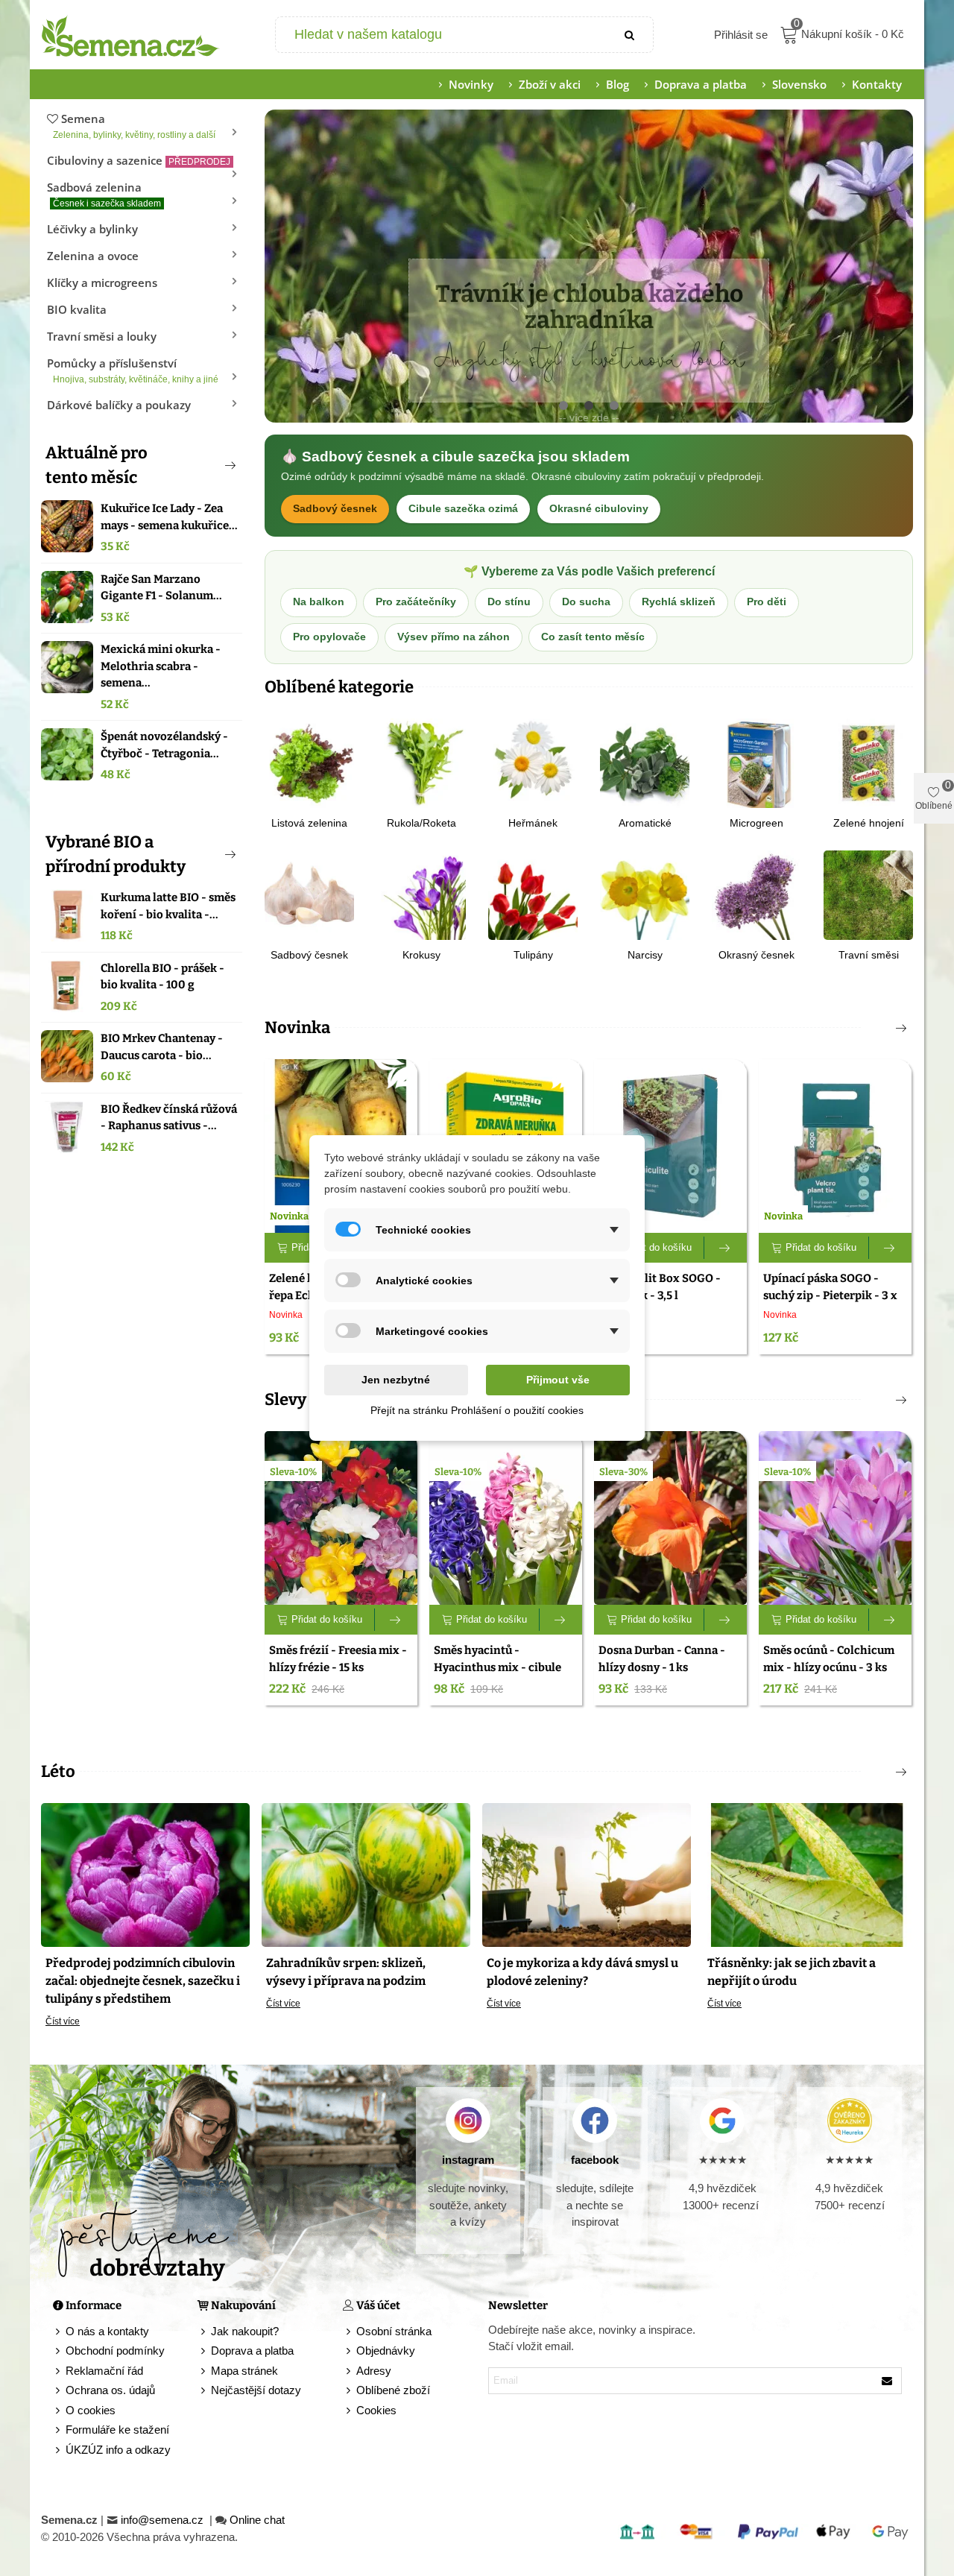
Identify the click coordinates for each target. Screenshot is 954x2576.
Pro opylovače (329, 637)
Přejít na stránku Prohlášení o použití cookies (477, 1410)
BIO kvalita (77, 309)
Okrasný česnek (756, 955)
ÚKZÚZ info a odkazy (118, 2450)
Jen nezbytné (396, 1380)
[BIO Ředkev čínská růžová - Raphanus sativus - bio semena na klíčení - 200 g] (67, 1127)
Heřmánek (533, 823)
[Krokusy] (421, 894)
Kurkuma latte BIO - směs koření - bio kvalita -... (168, 906)
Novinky (471, 84)
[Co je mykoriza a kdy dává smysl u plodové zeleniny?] (587, 1874)
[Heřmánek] (533, 762)
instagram (468, 2160)
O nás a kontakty (107, 2331)
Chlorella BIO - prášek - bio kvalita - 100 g (162, 977)
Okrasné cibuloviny (599, 509)
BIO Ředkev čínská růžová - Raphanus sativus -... (169, 1118)
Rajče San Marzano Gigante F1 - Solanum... (161, 588)
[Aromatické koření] (645, 762)
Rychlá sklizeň (679, 602)
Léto (58, 1771)
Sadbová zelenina (104, 194)
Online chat (257, 2520)
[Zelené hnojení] (868, 762)
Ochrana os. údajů (110, 2390)
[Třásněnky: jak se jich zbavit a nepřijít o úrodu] (807, 1874)
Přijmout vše (558, 1380)
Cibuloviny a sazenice (139, 160)
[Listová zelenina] (309, 762)
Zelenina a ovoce (93, 256)
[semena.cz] (130, 35)
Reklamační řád (104, 2371)
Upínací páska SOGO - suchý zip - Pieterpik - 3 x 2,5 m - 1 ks (830, 1295)
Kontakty (877, 84)
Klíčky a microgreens (102, 282)
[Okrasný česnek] (756, 894)
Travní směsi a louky (102, 336)
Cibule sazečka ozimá (463, 509)
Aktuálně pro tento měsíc (97, 465)
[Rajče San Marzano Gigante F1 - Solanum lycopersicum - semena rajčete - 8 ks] (67, 597)
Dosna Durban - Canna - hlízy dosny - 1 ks (662, 1659)
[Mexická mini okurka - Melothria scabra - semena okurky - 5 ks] (67, 667)
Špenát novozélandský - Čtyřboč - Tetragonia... (164, 745)
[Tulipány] (533, 894)
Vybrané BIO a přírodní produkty (116, 854)
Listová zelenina (309, 823)
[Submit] (631, 35)
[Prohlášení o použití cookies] (350, 2411)
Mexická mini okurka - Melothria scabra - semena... (161, 666)
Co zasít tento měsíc (593, 637)
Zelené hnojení (869, 823)
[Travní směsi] (868, 894)
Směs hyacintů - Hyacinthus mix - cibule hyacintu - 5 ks (497, 1667)
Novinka (297, 1027)
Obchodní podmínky (115, 2351)
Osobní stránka (394, 2331)
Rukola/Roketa (421, 823)
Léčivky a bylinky (92, 229)
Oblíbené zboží (393, 2390)
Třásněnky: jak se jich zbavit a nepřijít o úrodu (792, 1972)
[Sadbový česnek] (309, 894)
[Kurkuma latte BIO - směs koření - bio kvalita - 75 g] (67, 915)
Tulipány (533, 955)
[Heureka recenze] (849, 2121)
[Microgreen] (756, 762)
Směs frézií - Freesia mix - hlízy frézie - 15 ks (338, 1659)
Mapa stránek (244, 2371)
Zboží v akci (550, 84)
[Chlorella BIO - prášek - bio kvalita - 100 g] (67, 986)
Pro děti (767, 602)
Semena (134, 126)
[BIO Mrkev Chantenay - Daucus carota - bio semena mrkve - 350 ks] (67, 1056)
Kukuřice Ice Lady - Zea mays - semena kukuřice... (169, 517)
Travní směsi (869, 955)
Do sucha (586, 602)
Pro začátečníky (416, 602)
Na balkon (319, 602)
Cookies (376, 2410)
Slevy (285, 1399)
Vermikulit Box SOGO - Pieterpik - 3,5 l (660, 1287)
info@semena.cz (164, 2520)
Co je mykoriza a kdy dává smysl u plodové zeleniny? (582, 1972)
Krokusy (421, 955)
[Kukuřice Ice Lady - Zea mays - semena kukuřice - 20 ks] (67, 526)
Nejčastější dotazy (256, 2390)
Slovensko (799, 84)
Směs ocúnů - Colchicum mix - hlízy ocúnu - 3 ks (829, 1659)
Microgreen (756, 823)
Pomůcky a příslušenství (133, 370)
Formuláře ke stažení (117, 2430)
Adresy (374, 2371)
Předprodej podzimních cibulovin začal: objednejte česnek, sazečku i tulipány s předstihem (143, 1981)
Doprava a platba (701, 84)
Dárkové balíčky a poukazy (119, 405)
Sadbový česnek (335, 509)
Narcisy (645, 955)
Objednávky (386, 2351)
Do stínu (509, 602)
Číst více (63, 2021)
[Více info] (726, 1248)
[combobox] (442, 35)
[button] (206, 465)
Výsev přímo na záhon (454, 637)
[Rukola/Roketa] (421, 762)
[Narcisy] (645, 894)
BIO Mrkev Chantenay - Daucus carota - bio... (162, 1047)
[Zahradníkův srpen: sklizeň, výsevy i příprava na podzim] (366, 1874)
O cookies (91, 2410)
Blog (617, 84)
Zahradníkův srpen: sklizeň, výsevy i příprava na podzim (346, 1972)
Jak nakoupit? (245, 2331)
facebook (595, 2160)
